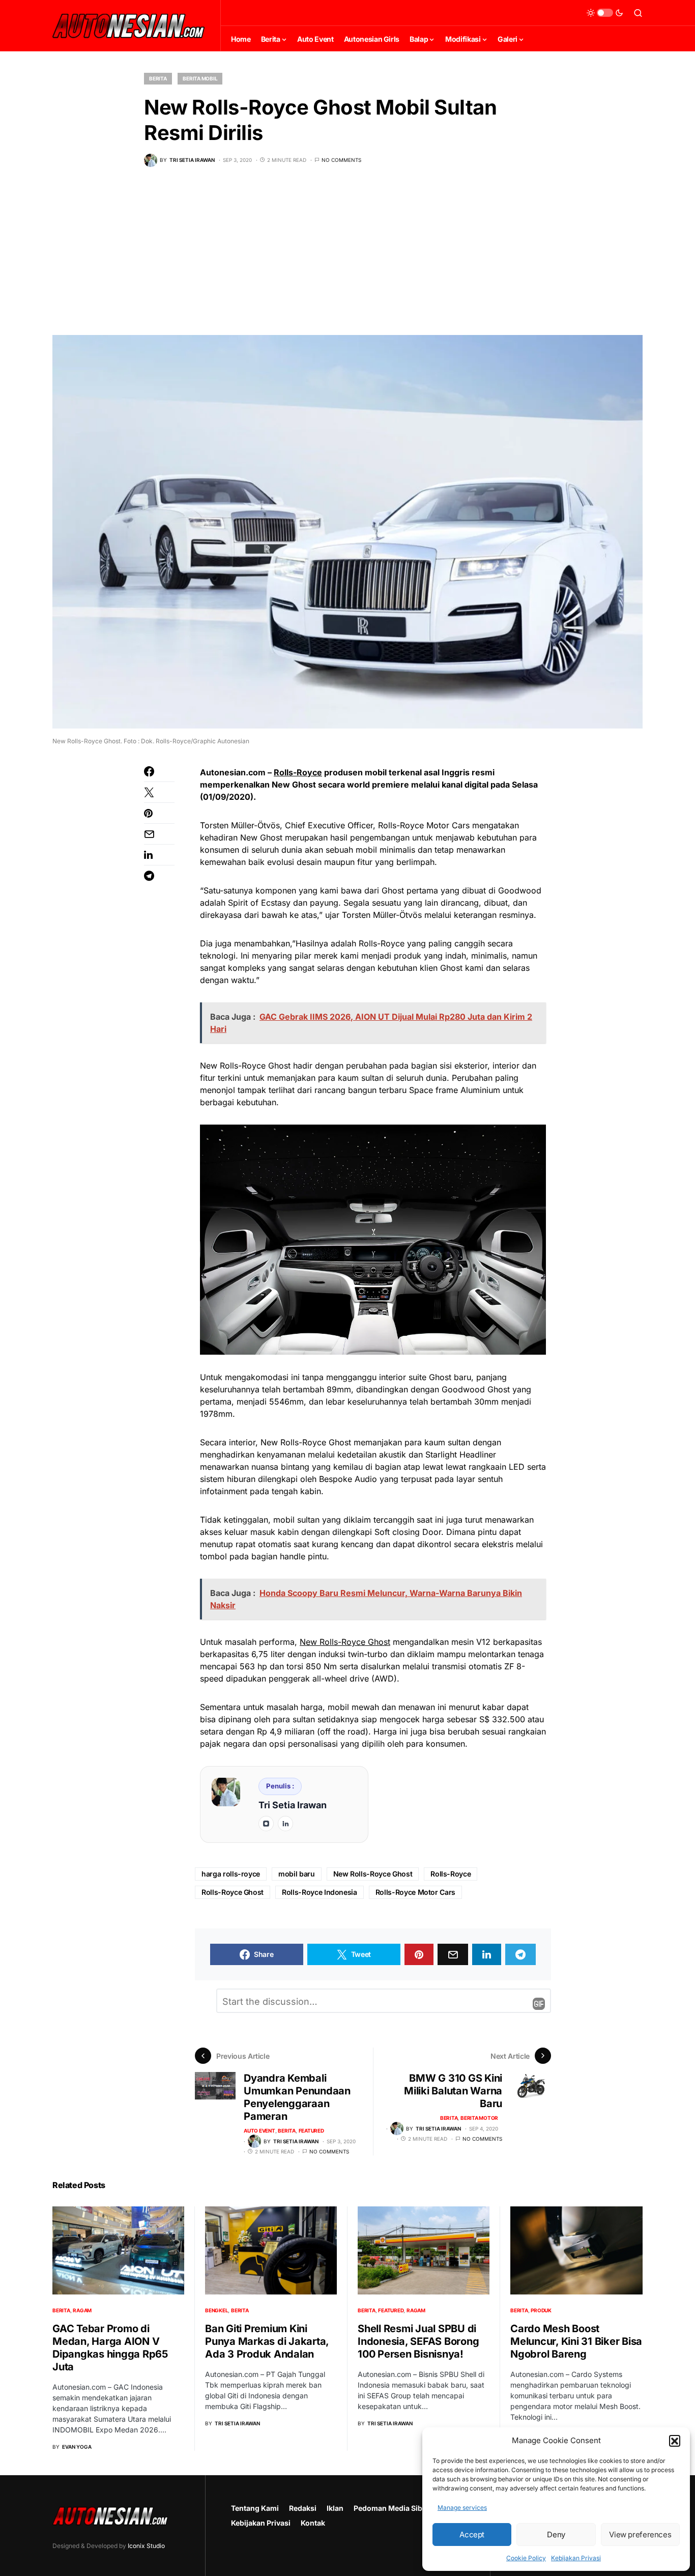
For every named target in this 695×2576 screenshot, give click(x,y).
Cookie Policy (526, 2558)
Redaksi (303, 2508)
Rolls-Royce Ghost (233, 1892)
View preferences (640, 2535)
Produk (541, 2310)
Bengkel (216, 2310)
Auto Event (259, 2131)
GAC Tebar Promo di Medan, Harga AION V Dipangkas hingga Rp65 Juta (110, 2348)
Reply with (539, 2004)
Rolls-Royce (298, 772)
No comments (341, 160)
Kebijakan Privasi (576, 2558)
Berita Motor (479, 2118)
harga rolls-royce (231, 1874)
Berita (158, 78)
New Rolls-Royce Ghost (345, 1642)
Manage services (462, 2508)
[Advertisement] (347, 259)
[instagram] (266, 1824)
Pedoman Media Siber (392, 2508)
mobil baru (297, 1874)
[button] (675, 2441)
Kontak (313, 2523)
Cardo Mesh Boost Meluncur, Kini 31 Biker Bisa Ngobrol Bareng (576, 2341)
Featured (311, 2131)
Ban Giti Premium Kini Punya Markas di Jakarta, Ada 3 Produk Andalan (267, 2341)
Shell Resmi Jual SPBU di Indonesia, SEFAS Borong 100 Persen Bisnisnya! (418, 2341)
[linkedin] (285, 1824)
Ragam (82, 2310)
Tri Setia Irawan (293, 1805)
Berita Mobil (200, 78)
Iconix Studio (146, 2546)
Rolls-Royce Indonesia (320, 1892)
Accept (472, 2535)
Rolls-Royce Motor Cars (415, 1892)
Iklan (335, 2508)
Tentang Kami (255, 2508)
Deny (556, 2535)
